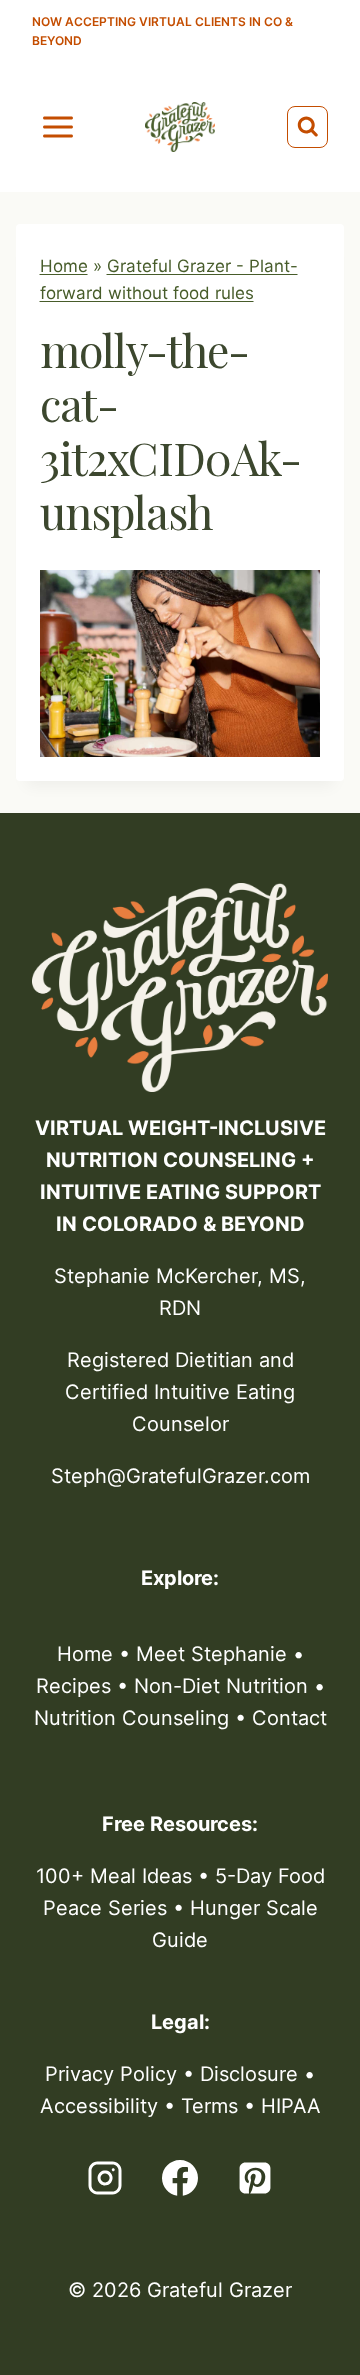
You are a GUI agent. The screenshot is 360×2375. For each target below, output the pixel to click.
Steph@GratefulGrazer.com (180, 1476)
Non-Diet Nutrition (221, 1686)
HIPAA (291, 2106)
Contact (289, 1718)
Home (64, 266)
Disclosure (249, 2074)
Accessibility (99, 2106)
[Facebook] (180, 2178)
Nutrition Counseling (131, 1718)
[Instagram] (105, 2178)
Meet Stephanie (211, 1654)
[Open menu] (58, 126)
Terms (209, 2106)
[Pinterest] (255, 2178)
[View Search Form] (308, 127)
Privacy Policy (111, 2074)
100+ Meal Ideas (114, 1876)
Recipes (73, 1686)
